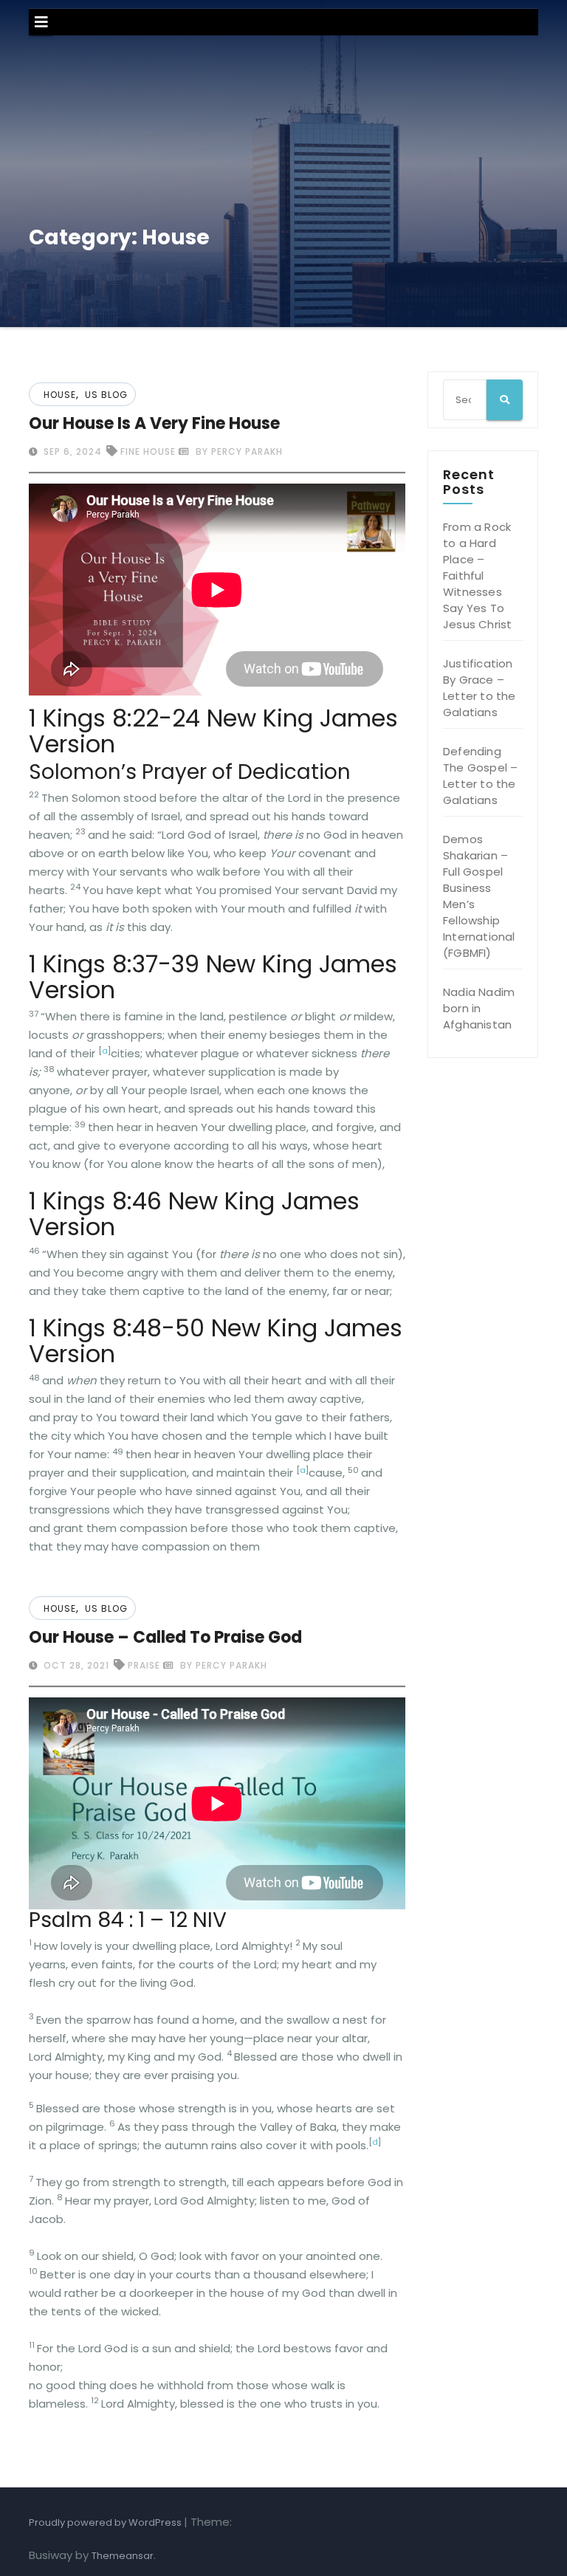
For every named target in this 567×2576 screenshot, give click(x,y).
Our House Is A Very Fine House (154, 423)
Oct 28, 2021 (75, 1665)
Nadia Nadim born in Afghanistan (479, 1008)
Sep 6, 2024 (71, 451)
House (60, 395)
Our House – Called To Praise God (165, 1637)
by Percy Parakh (238, 451)
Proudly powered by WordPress (106, 2522)
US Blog (106, 395)
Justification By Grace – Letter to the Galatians (480, 688)
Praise (144, 1665)
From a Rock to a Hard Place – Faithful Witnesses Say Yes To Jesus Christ (477, 576)
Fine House (148, 451)
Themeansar (123, 2556)
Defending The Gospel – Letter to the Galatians (480, 776)
